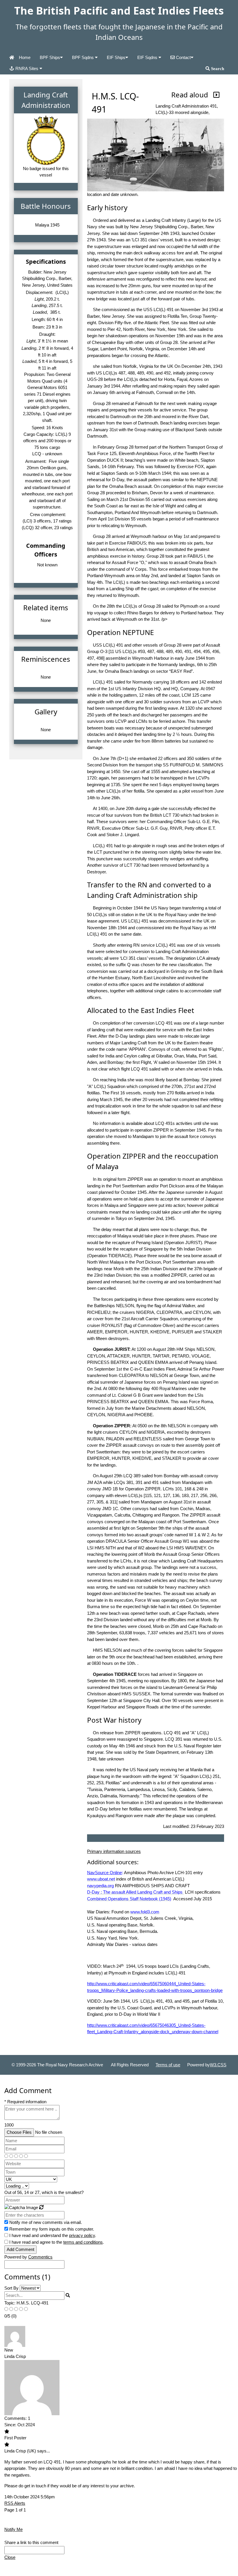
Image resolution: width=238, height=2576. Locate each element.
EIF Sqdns (148, 57)
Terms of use (168, 2065)
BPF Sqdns (83, 57)
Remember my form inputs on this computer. (52, 2229)
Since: (10, 2425)
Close (10, 2557)
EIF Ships (116, 57)
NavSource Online (104, 1873)
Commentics (40, 2257)
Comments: (16, 2418)
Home (25, 57)
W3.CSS (218, 2065)
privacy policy (82, 2235)
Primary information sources (114, 1851)
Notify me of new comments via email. (46, 2222)
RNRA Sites (27, 68)
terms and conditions (83, 2242)
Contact (183, 57)
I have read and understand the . (53, 2235)
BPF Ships (50, 57)
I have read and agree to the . (57, 2242)
